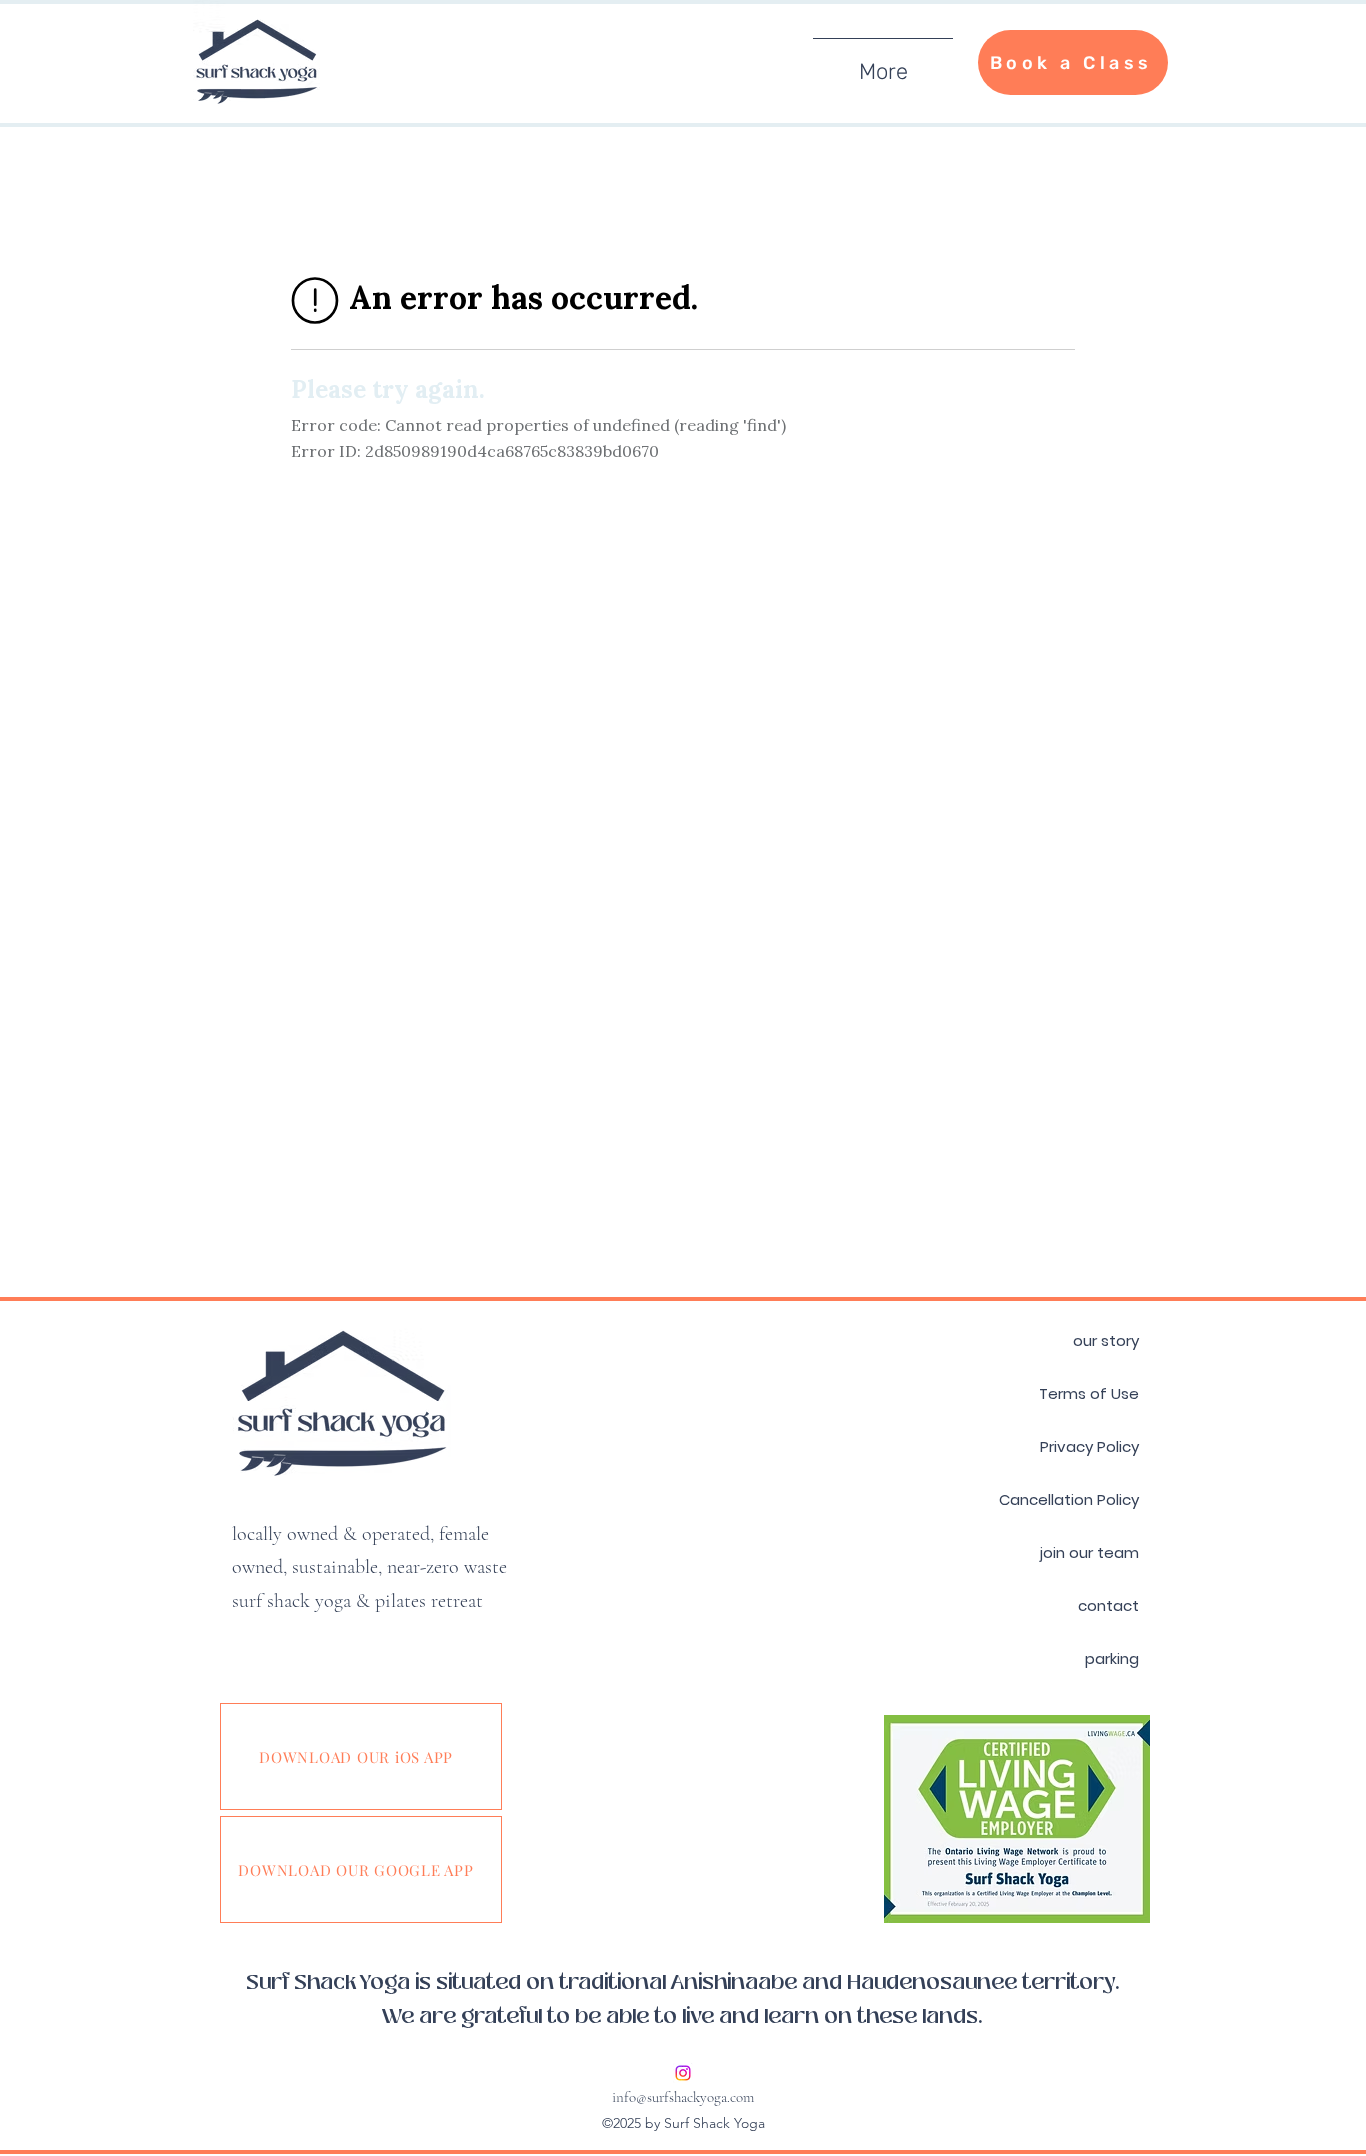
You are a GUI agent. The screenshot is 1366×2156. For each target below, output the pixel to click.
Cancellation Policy (1069, 1499)
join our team (1089, 1552)
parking (1112, 1658)
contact (1108, 1605)
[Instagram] (683, 2073)
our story (1106, 1340)
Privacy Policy (1089, 1446)
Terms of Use (1089, 1393)
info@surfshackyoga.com (683, 2097)
